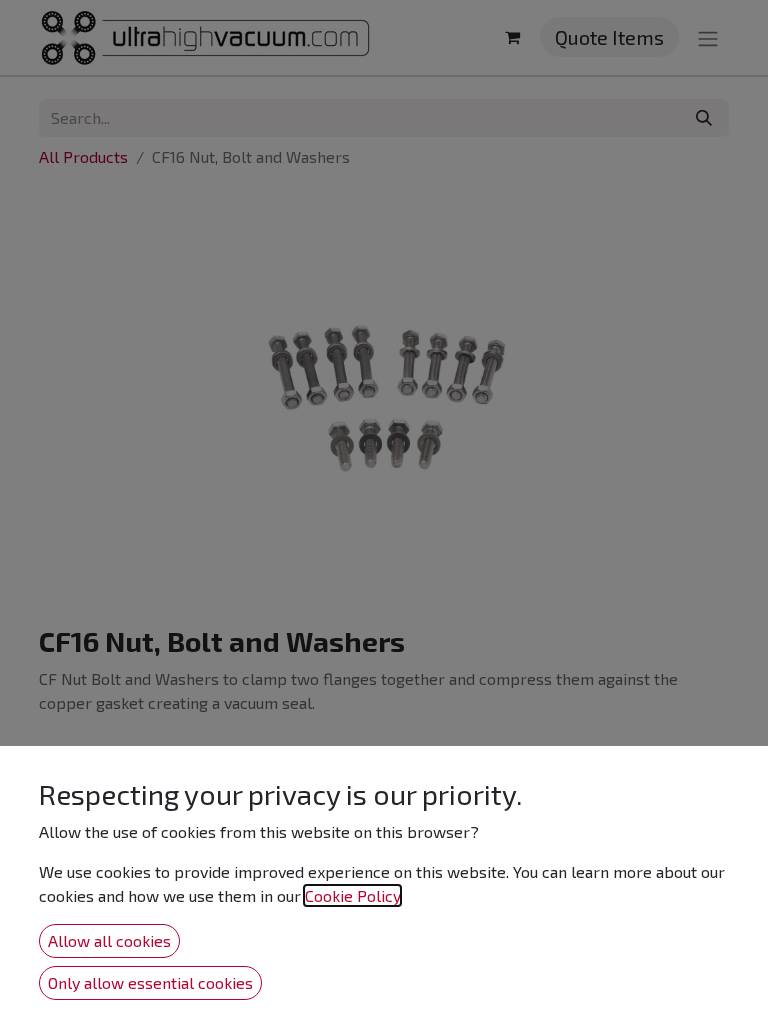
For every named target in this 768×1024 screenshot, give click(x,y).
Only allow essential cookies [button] (150, 982)
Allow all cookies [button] (109, 940)
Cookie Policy (352, 895)
